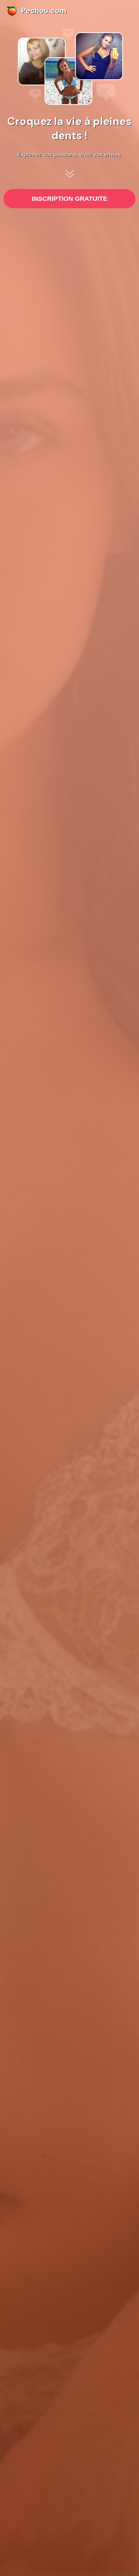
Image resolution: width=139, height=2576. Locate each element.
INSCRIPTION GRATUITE (69, 199)
